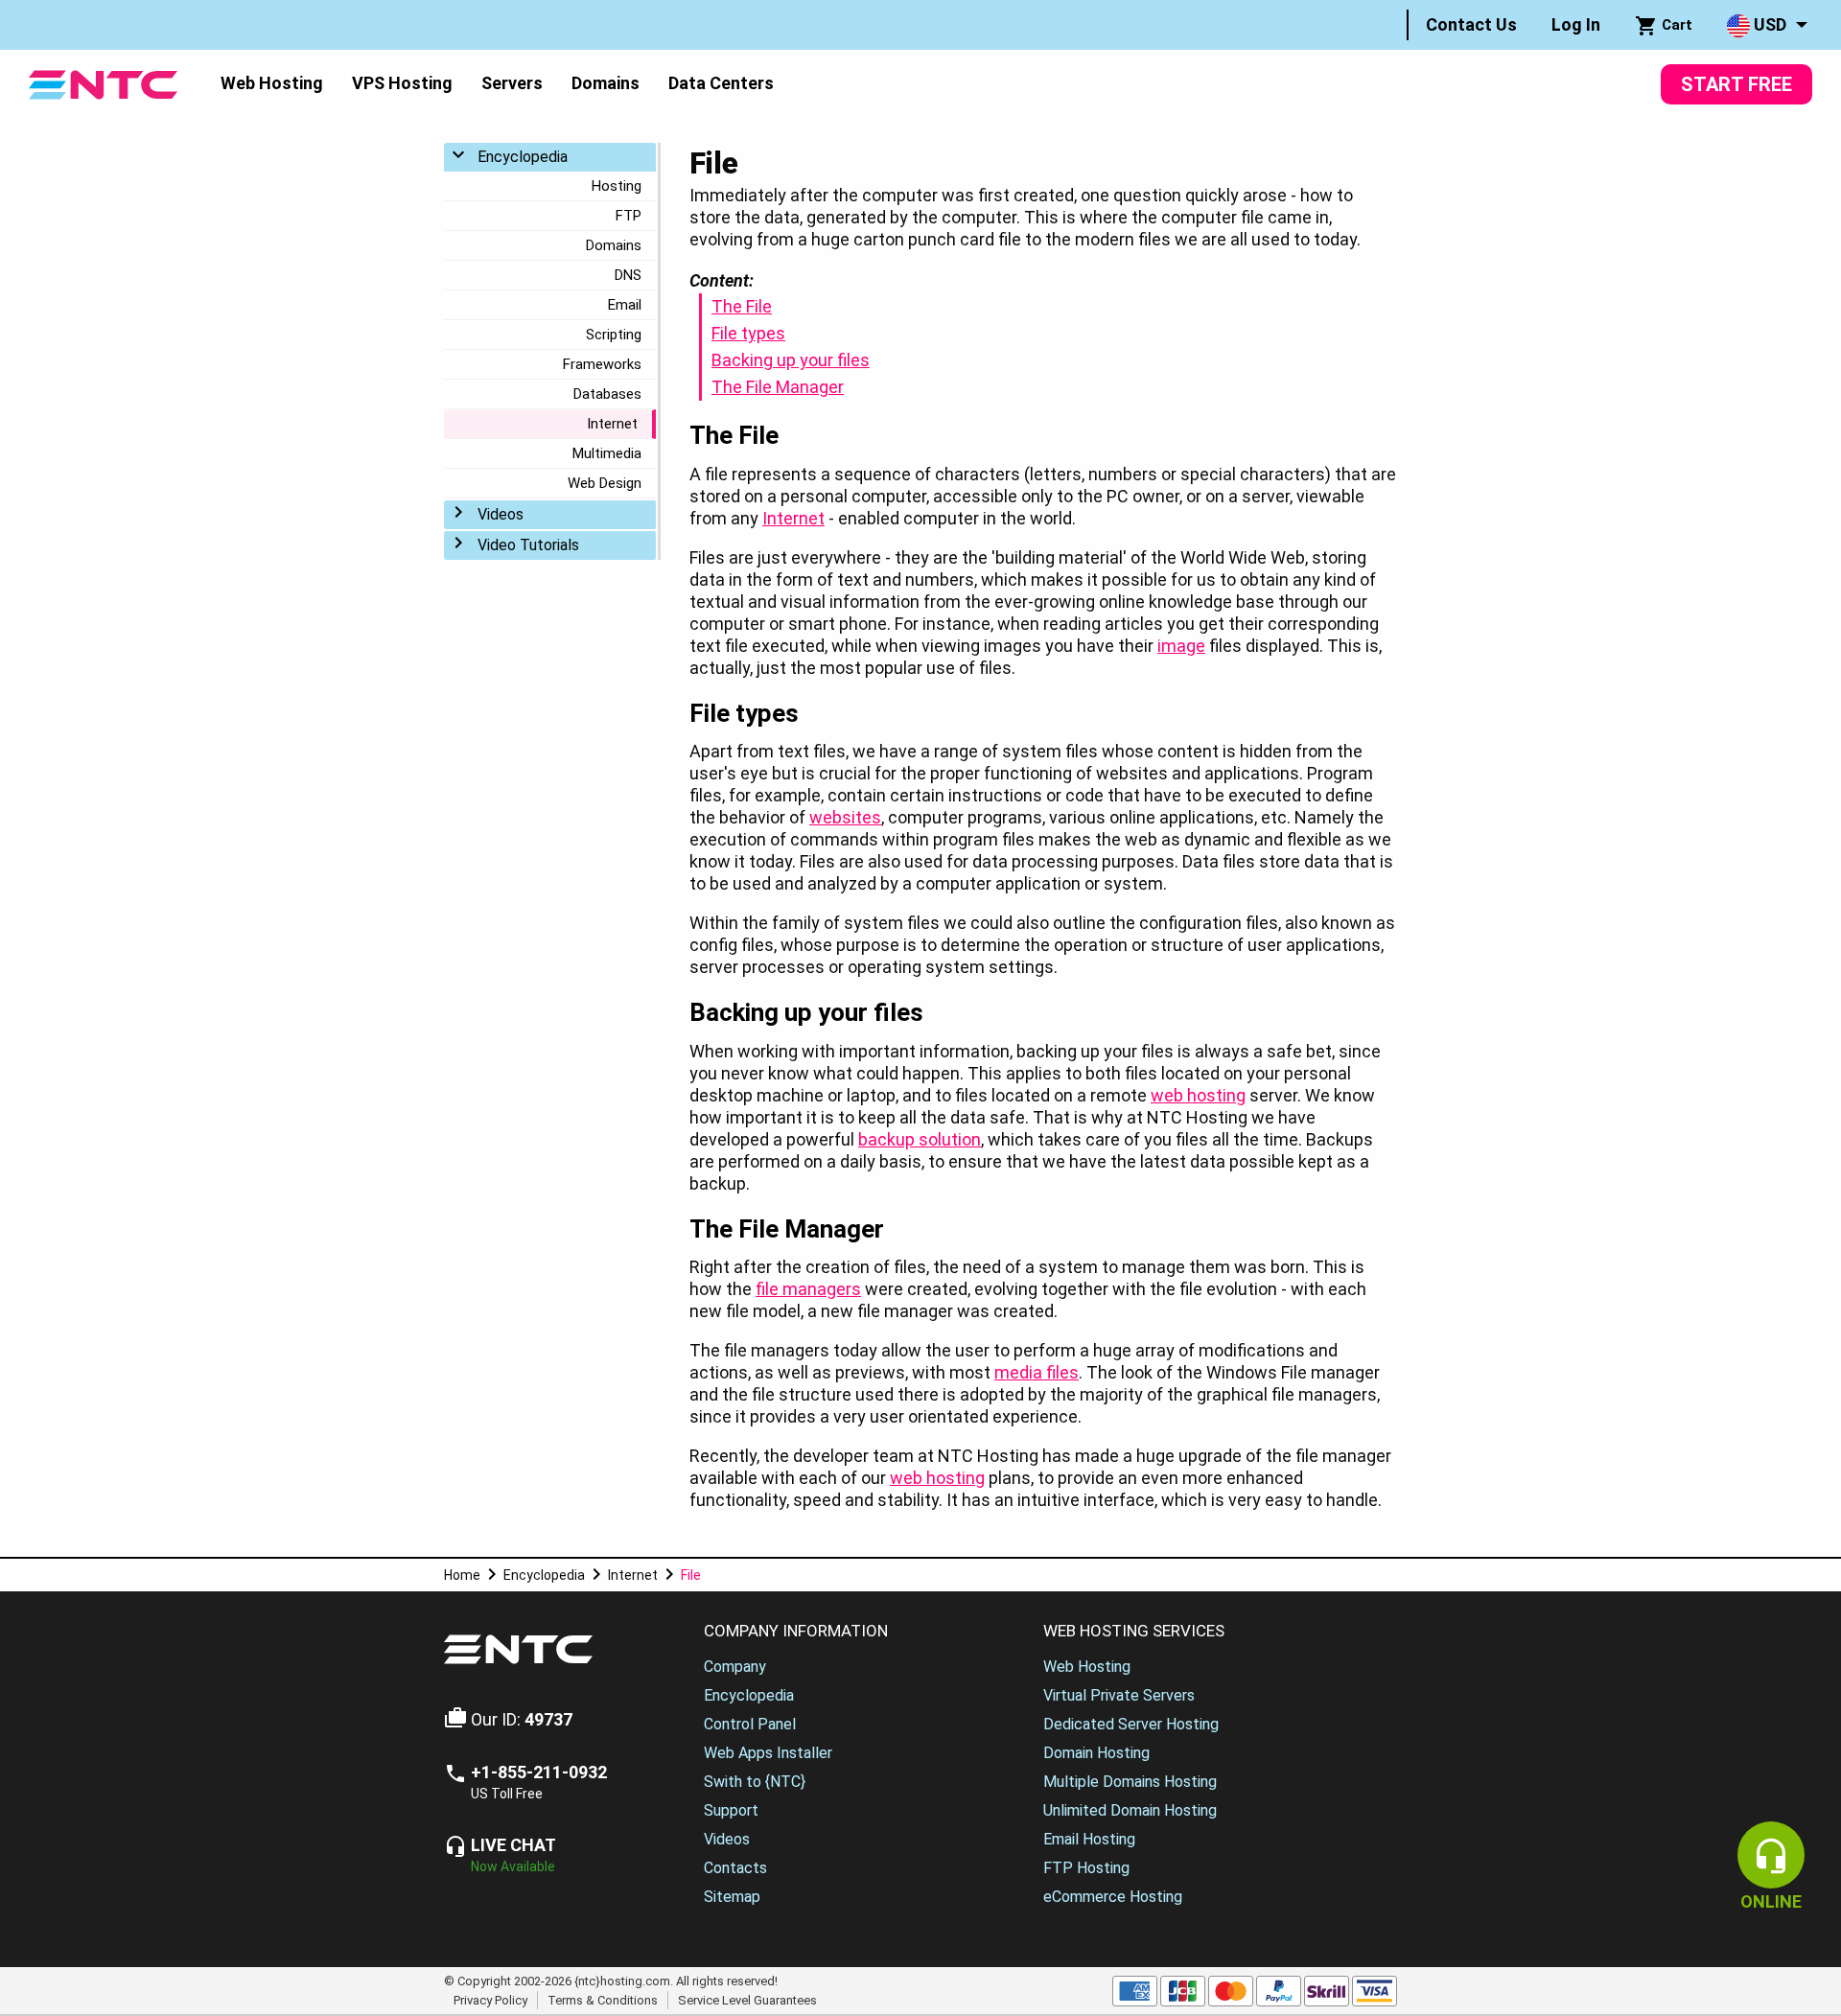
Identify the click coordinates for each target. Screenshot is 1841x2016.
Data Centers (721, 83)
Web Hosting (272, 83)
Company (735, 1667)
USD (1768, 24)
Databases (607, 394)
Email (625, 305)
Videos (501, 514)
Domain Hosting (1096, 1753)
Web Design (605, 483)
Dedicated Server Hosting (1131, 1724)
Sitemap (732, 1897)
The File (742, 306)
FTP (629, 216)
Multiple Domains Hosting (1130, 1782)
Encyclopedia (523, 157)
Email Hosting (1089, 1839)
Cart (1675, 25)
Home (462, 1575)
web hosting (1198, 1095)
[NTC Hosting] (103, 83)
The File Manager (778, 387)
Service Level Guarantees (747, 1999)
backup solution (920, 1139)
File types (748, 333)
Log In (1576, 24)
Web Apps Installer (768, 1753)
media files (1037, 1372)
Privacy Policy (490, 1999)
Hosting (617, 186)
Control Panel (750, 1724)
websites (845, 817)
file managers (808, 1289)
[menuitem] (1471, 25)
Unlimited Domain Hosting (1130, 1810)
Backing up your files (791, 360)
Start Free (1736, 84)
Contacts (735, 1868)
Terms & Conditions (603, 1999)
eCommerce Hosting (1113, 1897)
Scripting (614, 335)
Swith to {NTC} (755, 1782)
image (1181, 646)
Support (731, 1810)
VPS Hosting (402, 83)
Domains (606, 83)
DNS (628, 275)
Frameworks (602, 364)
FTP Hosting (1086, 1868)
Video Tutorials (528, 545)
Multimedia (607, 453)
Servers (512, 83)
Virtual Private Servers (1119, 1695)
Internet (612, 424)
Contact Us (1471, 24)
